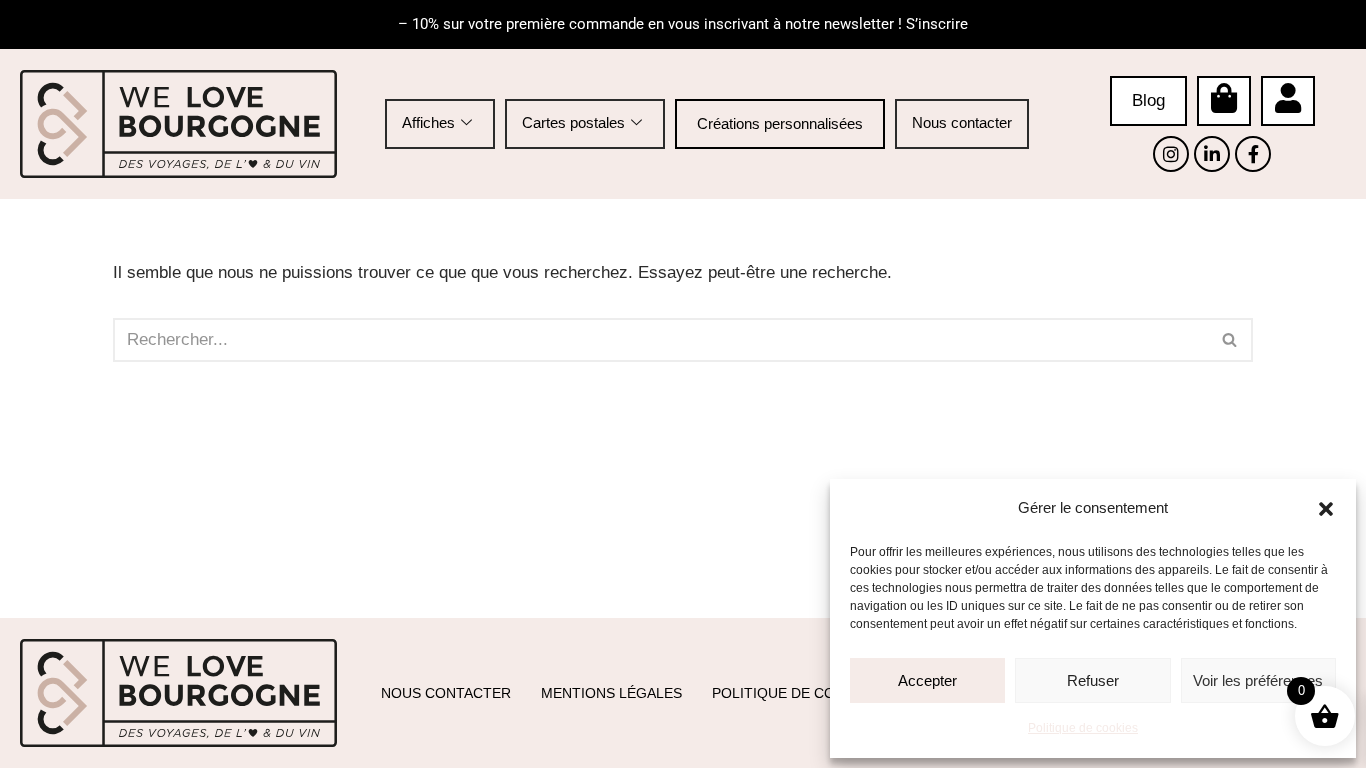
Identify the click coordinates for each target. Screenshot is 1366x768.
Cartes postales (573, 122)
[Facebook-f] (1253, 154)
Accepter (927, 680)
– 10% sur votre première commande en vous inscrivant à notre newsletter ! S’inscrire (683, 24)
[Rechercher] (1230, 340)
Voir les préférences (1258, 680)
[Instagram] (1171, 154)
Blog (1148, 100)
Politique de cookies (1083, 728)
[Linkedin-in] (1212, 154)
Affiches (428, 122)
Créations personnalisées (780, 123)
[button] (1326, 509)
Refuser (1093, 680)
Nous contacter (962, 122)
